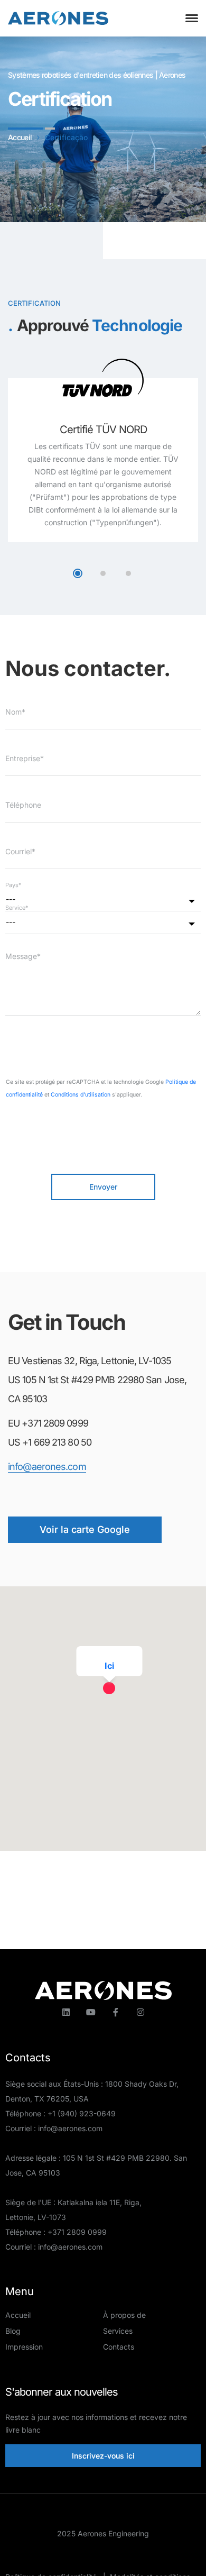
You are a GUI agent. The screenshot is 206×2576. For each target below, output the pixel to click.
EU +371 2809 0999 (48, 1423)
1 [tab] (78, 573)
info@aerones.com (47, 1467)
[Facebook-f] (116, 2012)
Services (118, 2331)
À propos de (124, 2315)
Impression (24, 2347)
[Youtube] (91, 2012)
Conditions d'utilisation (81, 1095)
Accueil (18, 2315)
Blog (13, 2331)
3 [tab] (128, 573)
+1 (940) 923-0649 (82, 2113)
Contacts (119, 2347)
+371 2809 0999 (77, 2232)
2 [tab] (103, 573)
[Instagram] (141, 2012)
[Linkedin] (66, 2012)
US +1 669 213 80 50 (50, 1442)
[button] (119, 1700)
